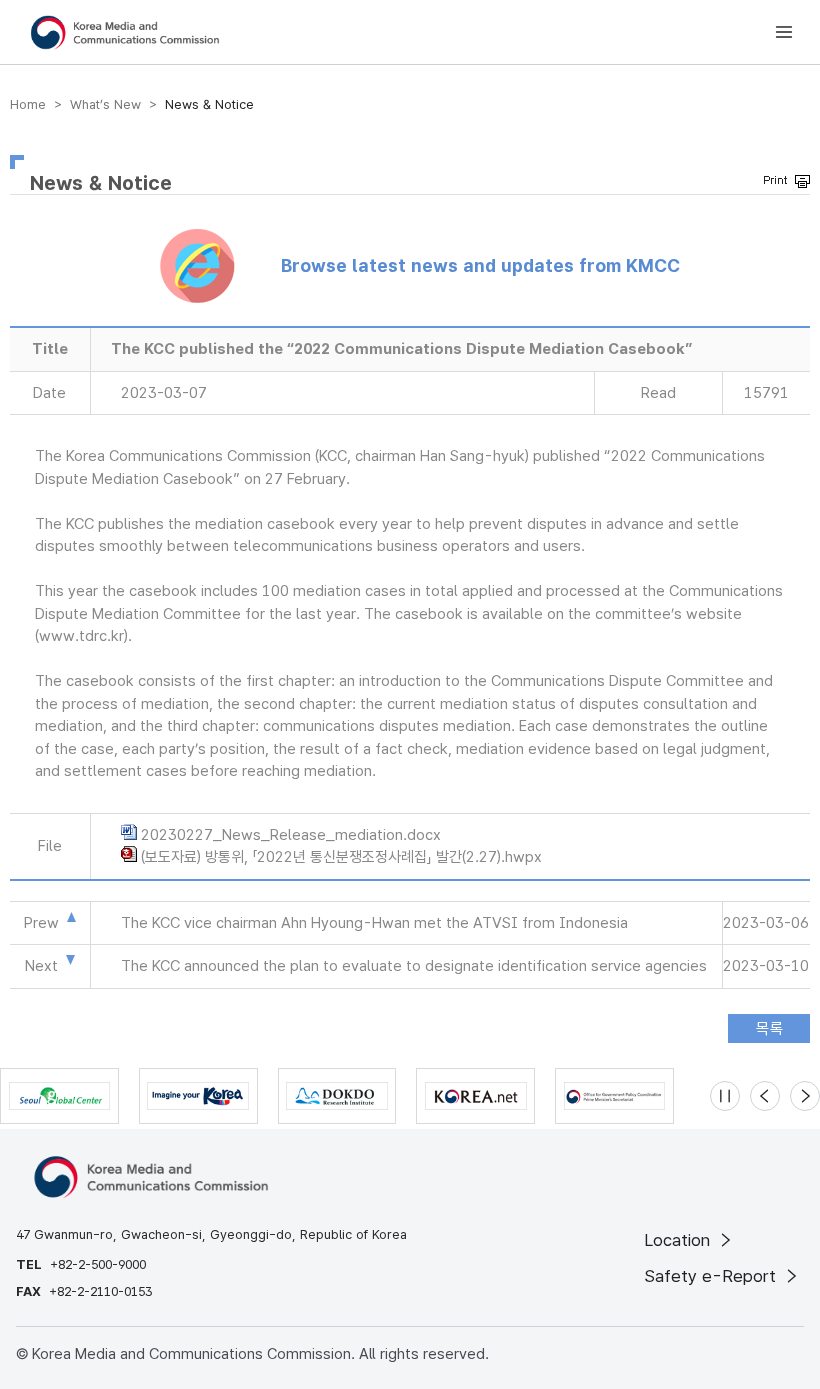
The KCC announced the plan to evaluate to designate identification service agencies (414, 966)
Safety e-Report (712, 1276)
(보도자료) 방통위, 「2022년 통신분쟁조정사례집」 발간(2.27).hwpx (341, 857)
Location (679, 1240)
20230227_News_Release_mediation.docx (291, 835)
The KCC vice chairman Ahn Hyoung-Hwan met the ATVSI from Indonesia (374, 923)
